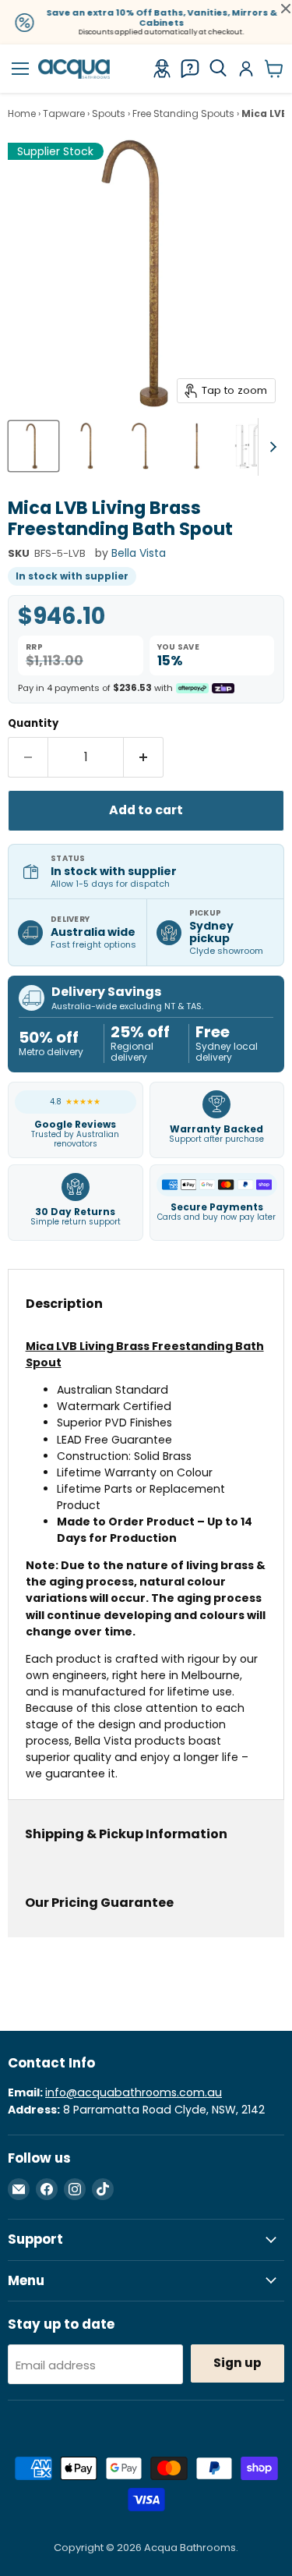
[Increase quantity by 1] (144, 757)
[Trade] (162, 69)
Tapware (64, 114)
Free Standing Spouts (183, 114)
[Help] (190, 69)
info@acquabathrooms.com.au (134, 2092)
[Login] (246, 69)
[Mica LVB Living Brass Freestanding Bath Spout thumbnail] (33, 446)
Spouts (109, 114)
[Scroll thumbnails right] (270, 447)
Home (22, 114)
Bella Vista (139, 553)
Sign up (237, 2363)
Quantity (33, 723)
